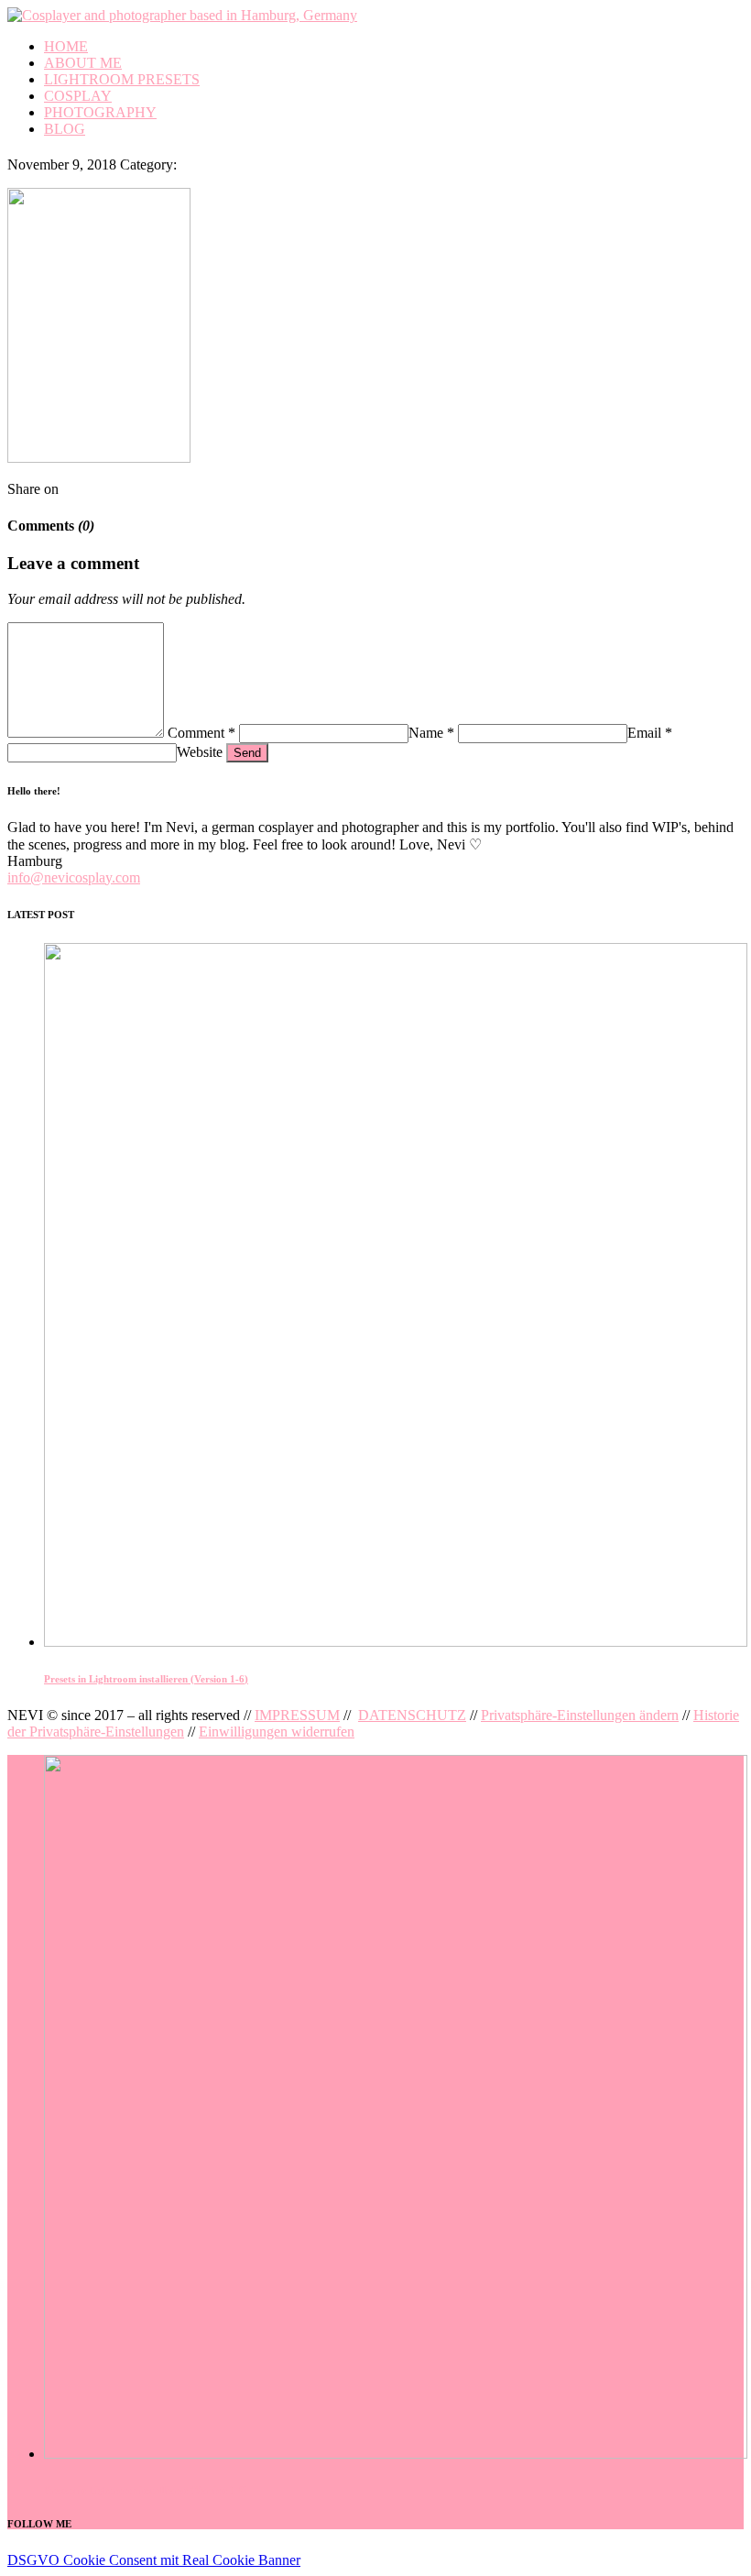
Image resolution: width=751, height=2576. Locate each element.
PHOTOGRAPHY (100, 112)
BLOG (65, 129)
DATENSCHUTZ (412, 1715)
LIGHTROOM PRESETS (122, 79)
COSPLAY (78, 96)
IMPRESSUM (297, 1715)
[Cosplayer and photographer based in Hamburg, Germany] (182, 15)
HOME (66, 46)
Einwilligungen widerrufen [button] (277, 1732)
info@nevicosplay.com (74, 877)
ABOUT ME (83, 63)
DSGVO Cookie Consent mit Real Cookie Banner (154, 2560)
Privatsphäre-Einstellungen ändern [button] (580, 1715)
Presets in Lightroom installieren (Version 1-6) (146, 1679)
